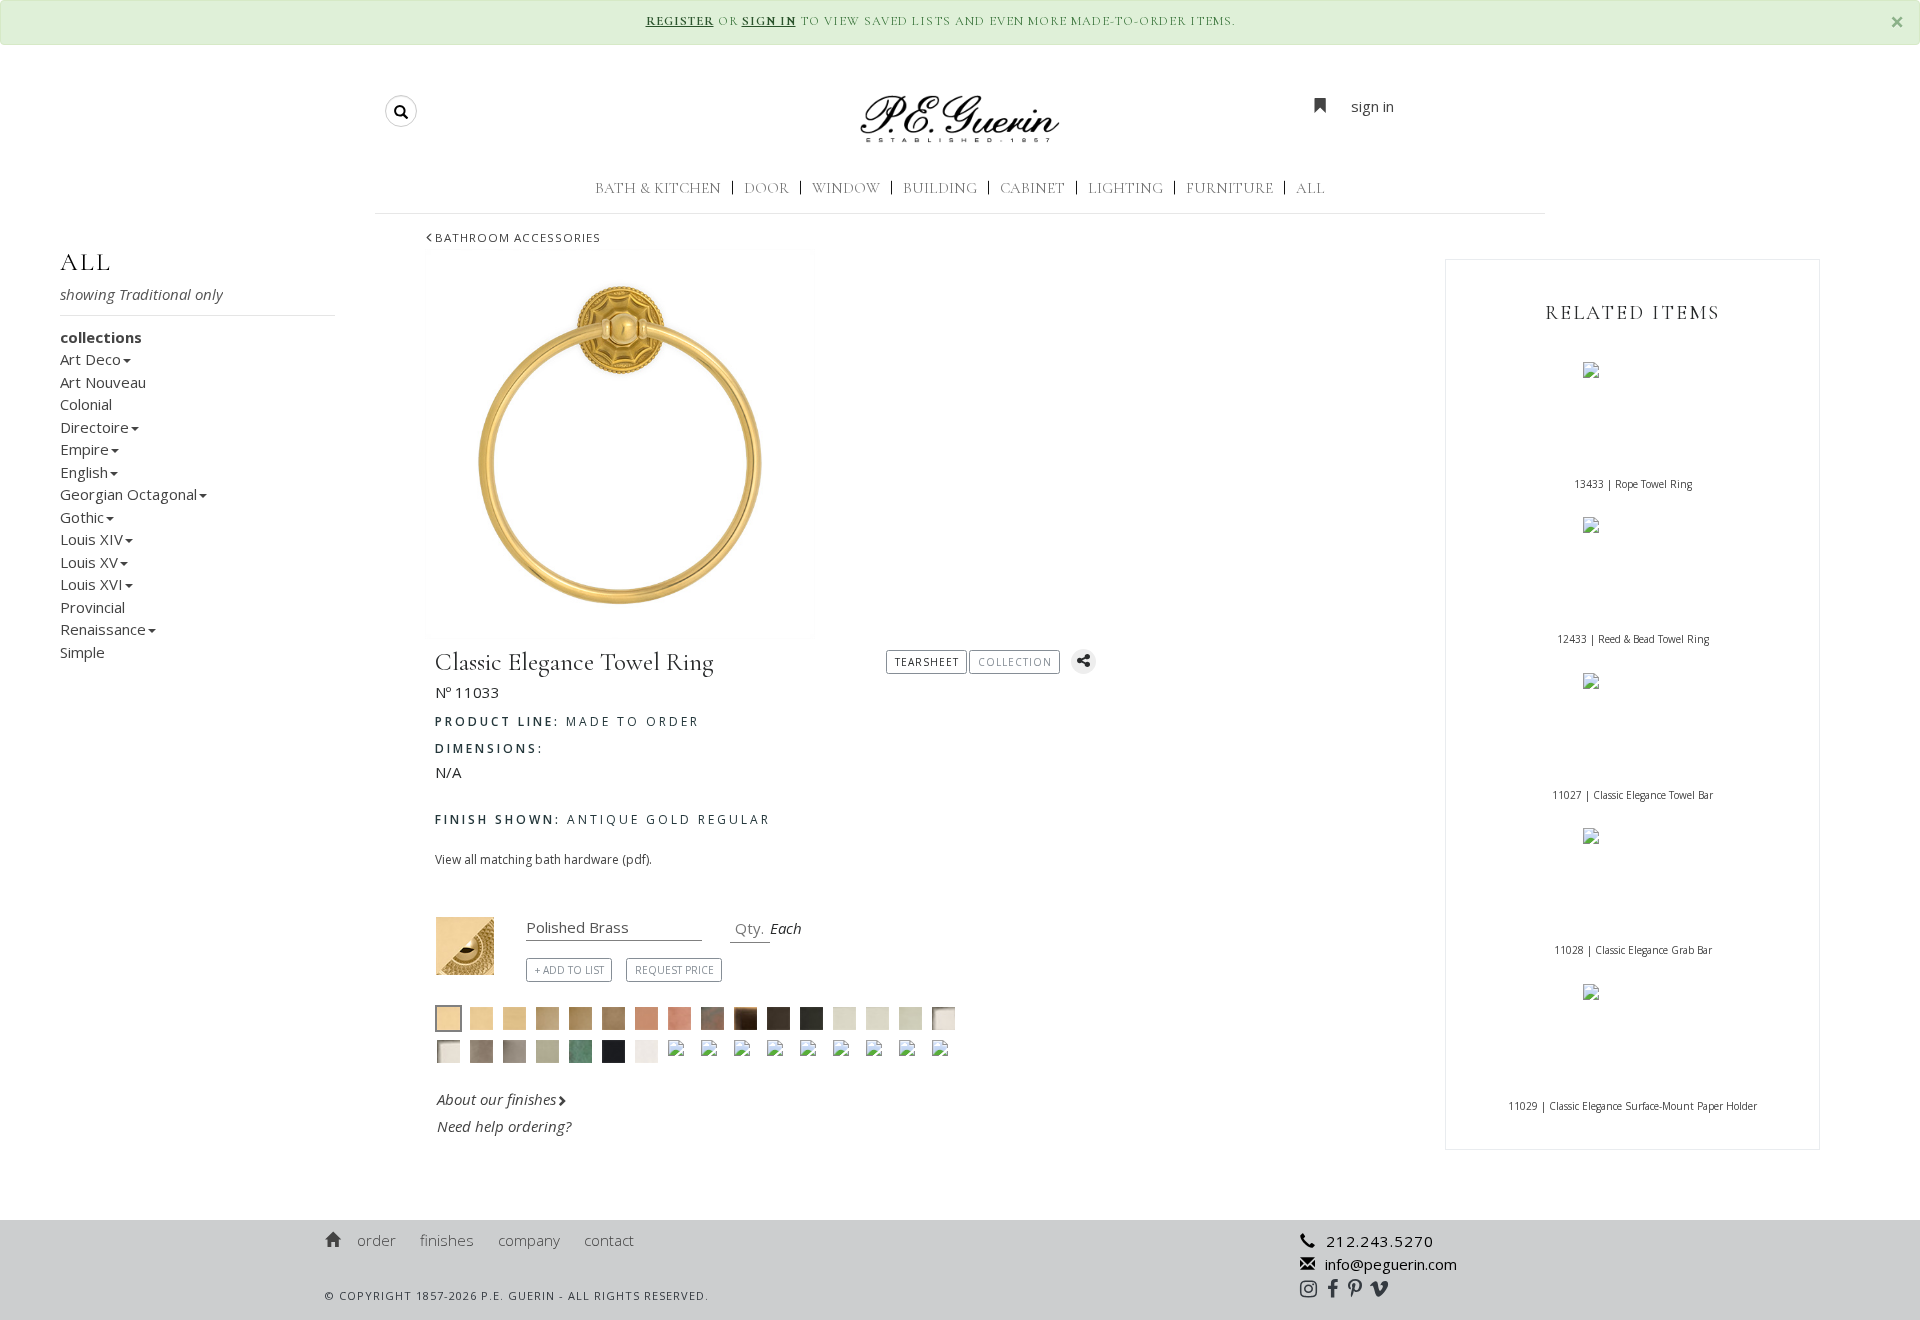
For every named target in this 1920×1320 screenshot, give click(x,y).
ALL (1310, 188)
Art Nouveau (103, 382)
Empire (84, 449)
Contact (609, 1240)
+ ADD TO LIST (569, 970)
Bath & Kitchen (658, 188)
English (84, 472)
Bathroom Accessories (518, 237)
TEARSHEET (927, 662)
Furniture (1229, 188)
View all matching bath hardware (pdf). (543, 859)
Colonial (86, 404)
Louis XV (89, 562)
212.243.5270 (1380, 1241)
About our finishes (496, 1099)
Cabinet (1032, 188)
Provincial (92, 607)
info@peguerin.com (1391, 1264)
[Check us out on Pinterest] (1360, 1288)
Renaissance (103, 629)
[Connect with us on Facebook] (1337, 1288)
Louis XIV (91, 539)
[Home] (334, 1240)
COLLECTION (1015, 662)
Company (529, 1240)
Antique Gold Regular (603, 819)
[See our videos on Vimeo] (1385, 1288)
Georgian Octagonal (128, 494)
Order (376, 1240)
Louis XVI (91, 584)
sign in (1372, 106)
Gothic (82, 517)
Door (766, 188)
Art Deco (90, 359)
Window (846, 188)
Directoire (94, 427)
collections (101, 337)
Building (940, 188)
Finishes (447, 1240)
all (86, 262)
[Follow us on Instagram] (1313, 1288)
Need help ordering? (506, 1126)
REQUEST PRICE (674, 970)
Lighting (1125, 188)
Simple (82, 652)
